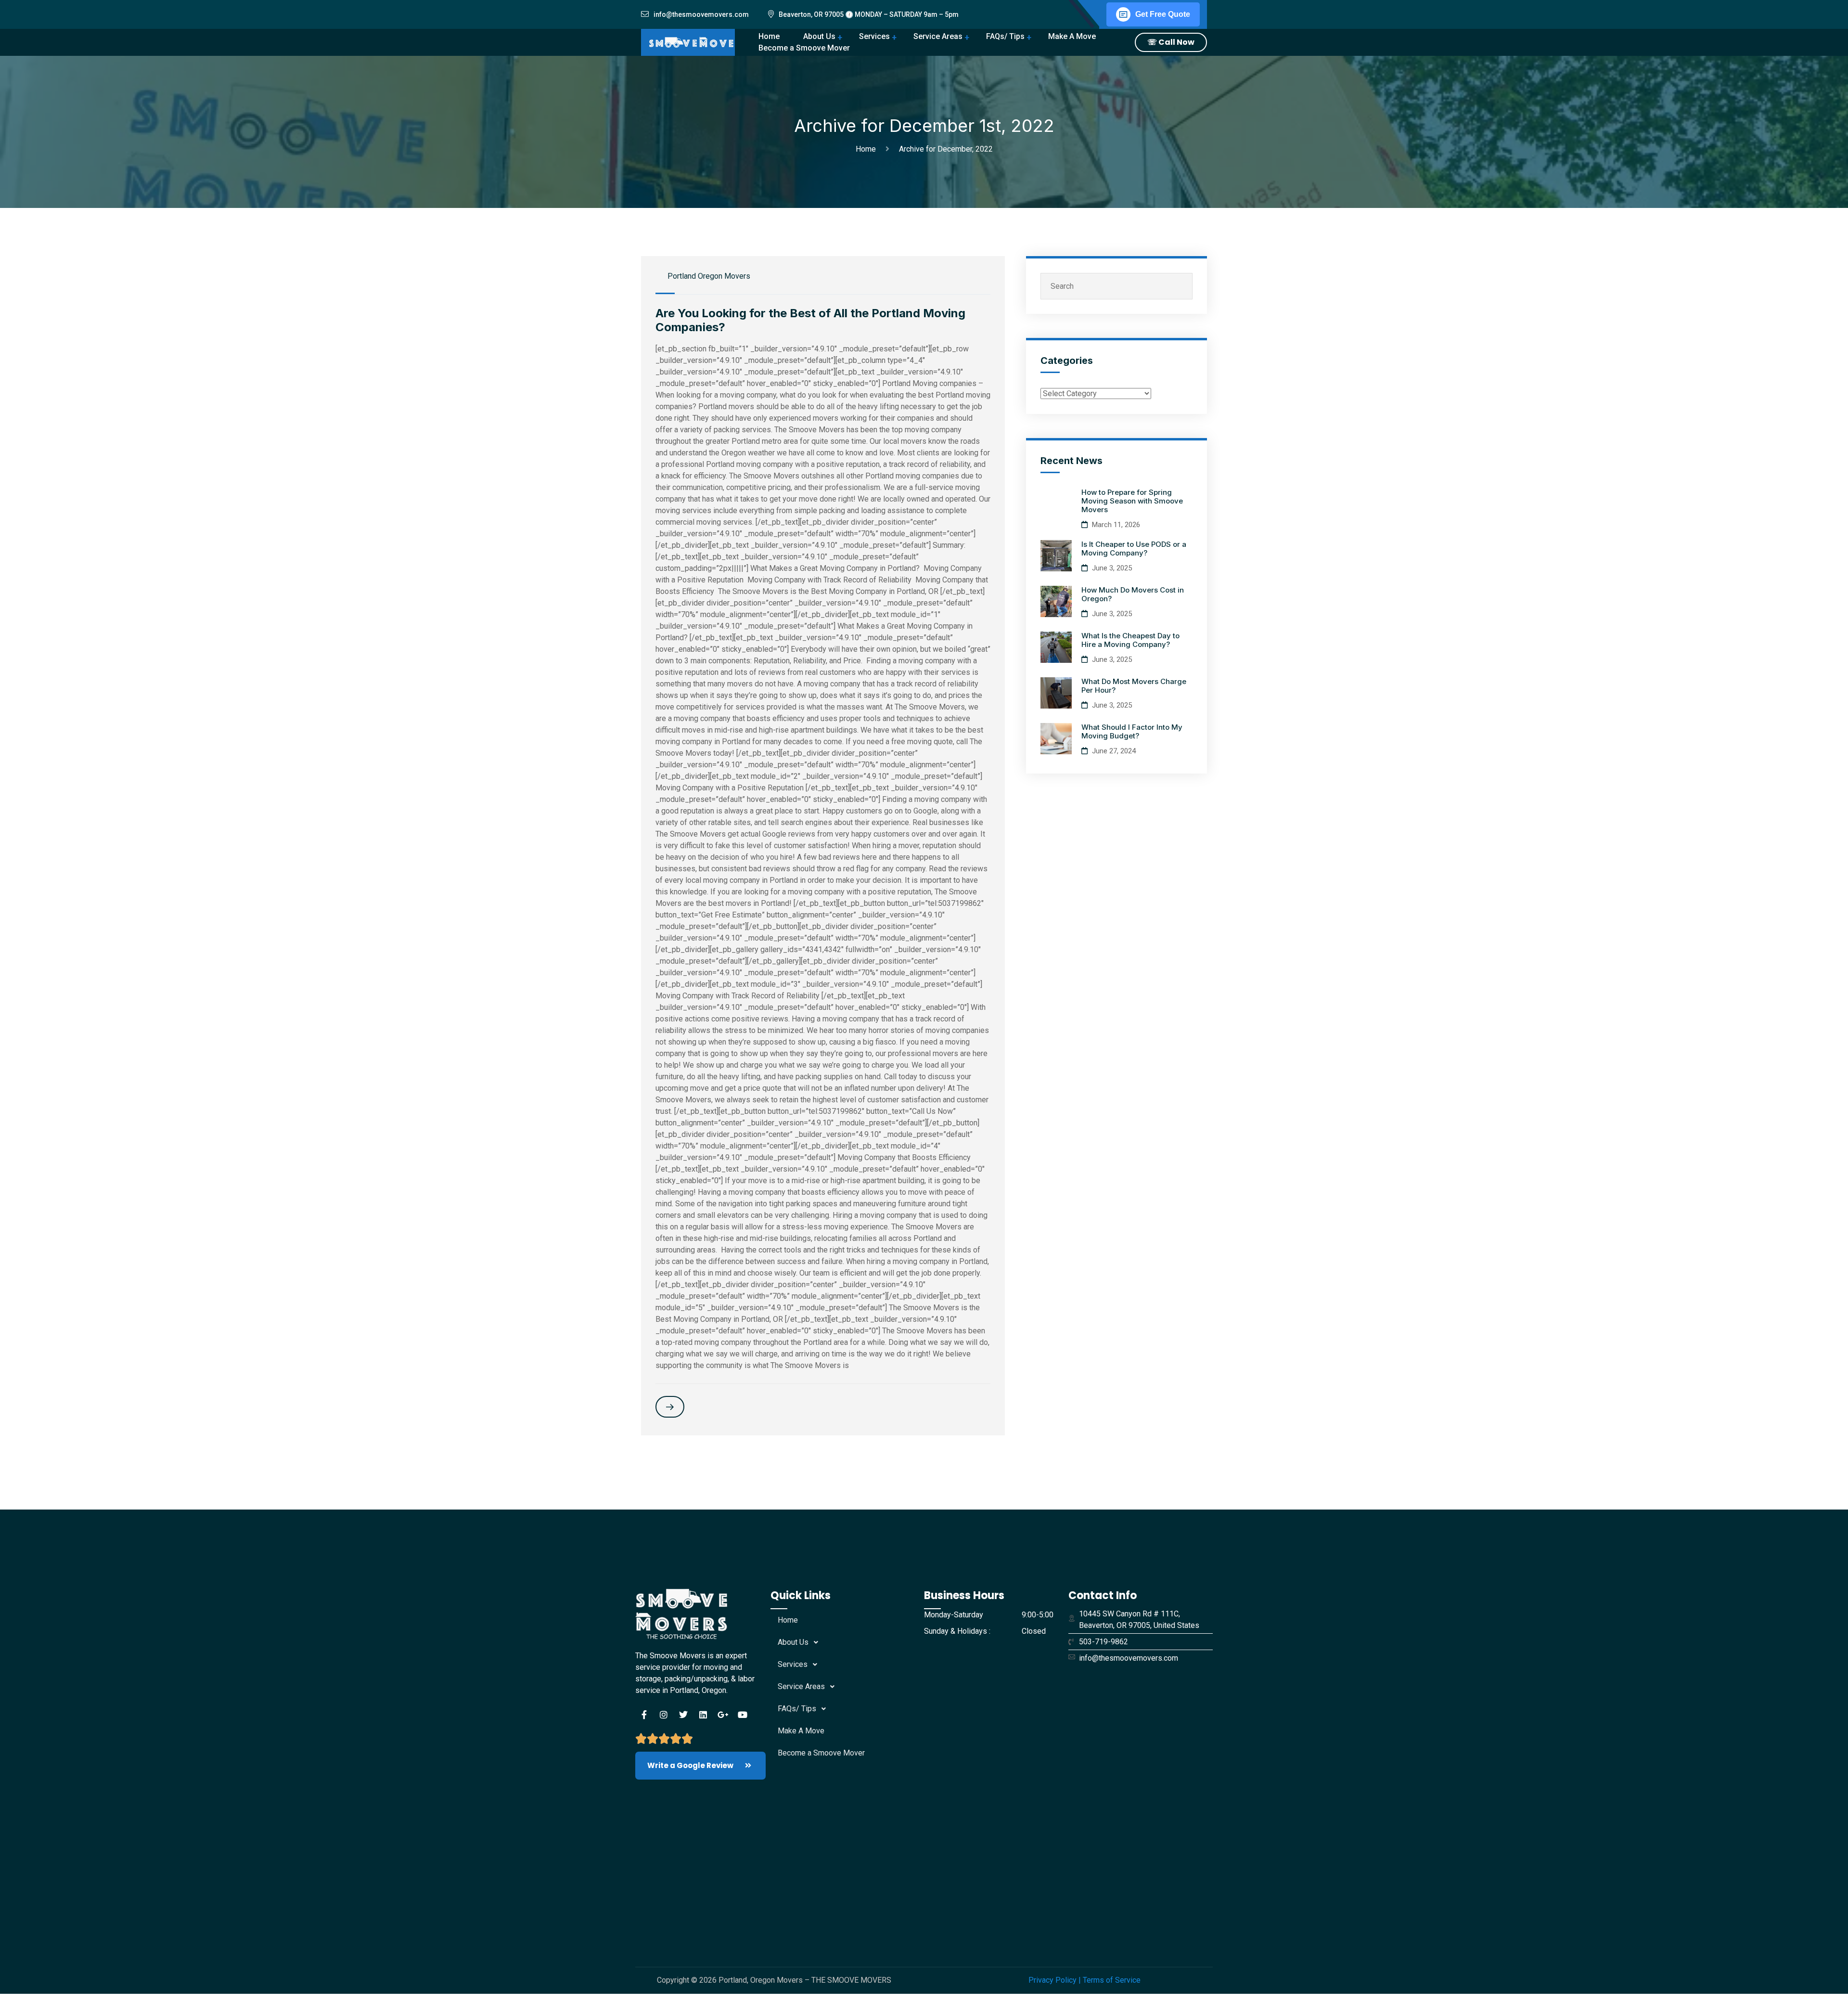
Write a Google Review (691, 1765)
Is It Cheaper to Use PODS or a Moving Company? (1134, 549)
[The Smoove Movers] (699, 42)
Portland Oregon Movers (709, 276)
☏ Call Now (1171, 42)
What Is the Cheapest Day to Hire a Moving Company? (1130, 640)
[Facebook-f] (644, 1715)
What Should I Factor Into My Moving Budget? (1132, 731)
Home (868, 149)
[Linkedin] (703, 1715)
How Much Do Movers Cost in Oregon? (1133, 594)
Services (874, 36)
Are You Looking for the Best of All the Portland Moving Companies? (810, 320)
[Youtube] (743, 1715)
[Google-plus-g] (723, 1715)
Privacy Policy (1052, 1980)
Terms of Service (1112, 1980)
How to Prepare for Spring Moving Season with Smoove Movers (1132, 501)
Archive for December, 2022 (946, 149)
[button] (847, 1642)
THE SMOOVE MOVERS (851, 1980)
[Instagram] (664, 1715)
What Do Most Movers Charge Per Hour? (1134, 686)
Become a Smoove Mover (821, 1753)
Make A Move (1072, 36)
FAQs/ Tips (1005, 36)
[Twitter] (683, 1715)
